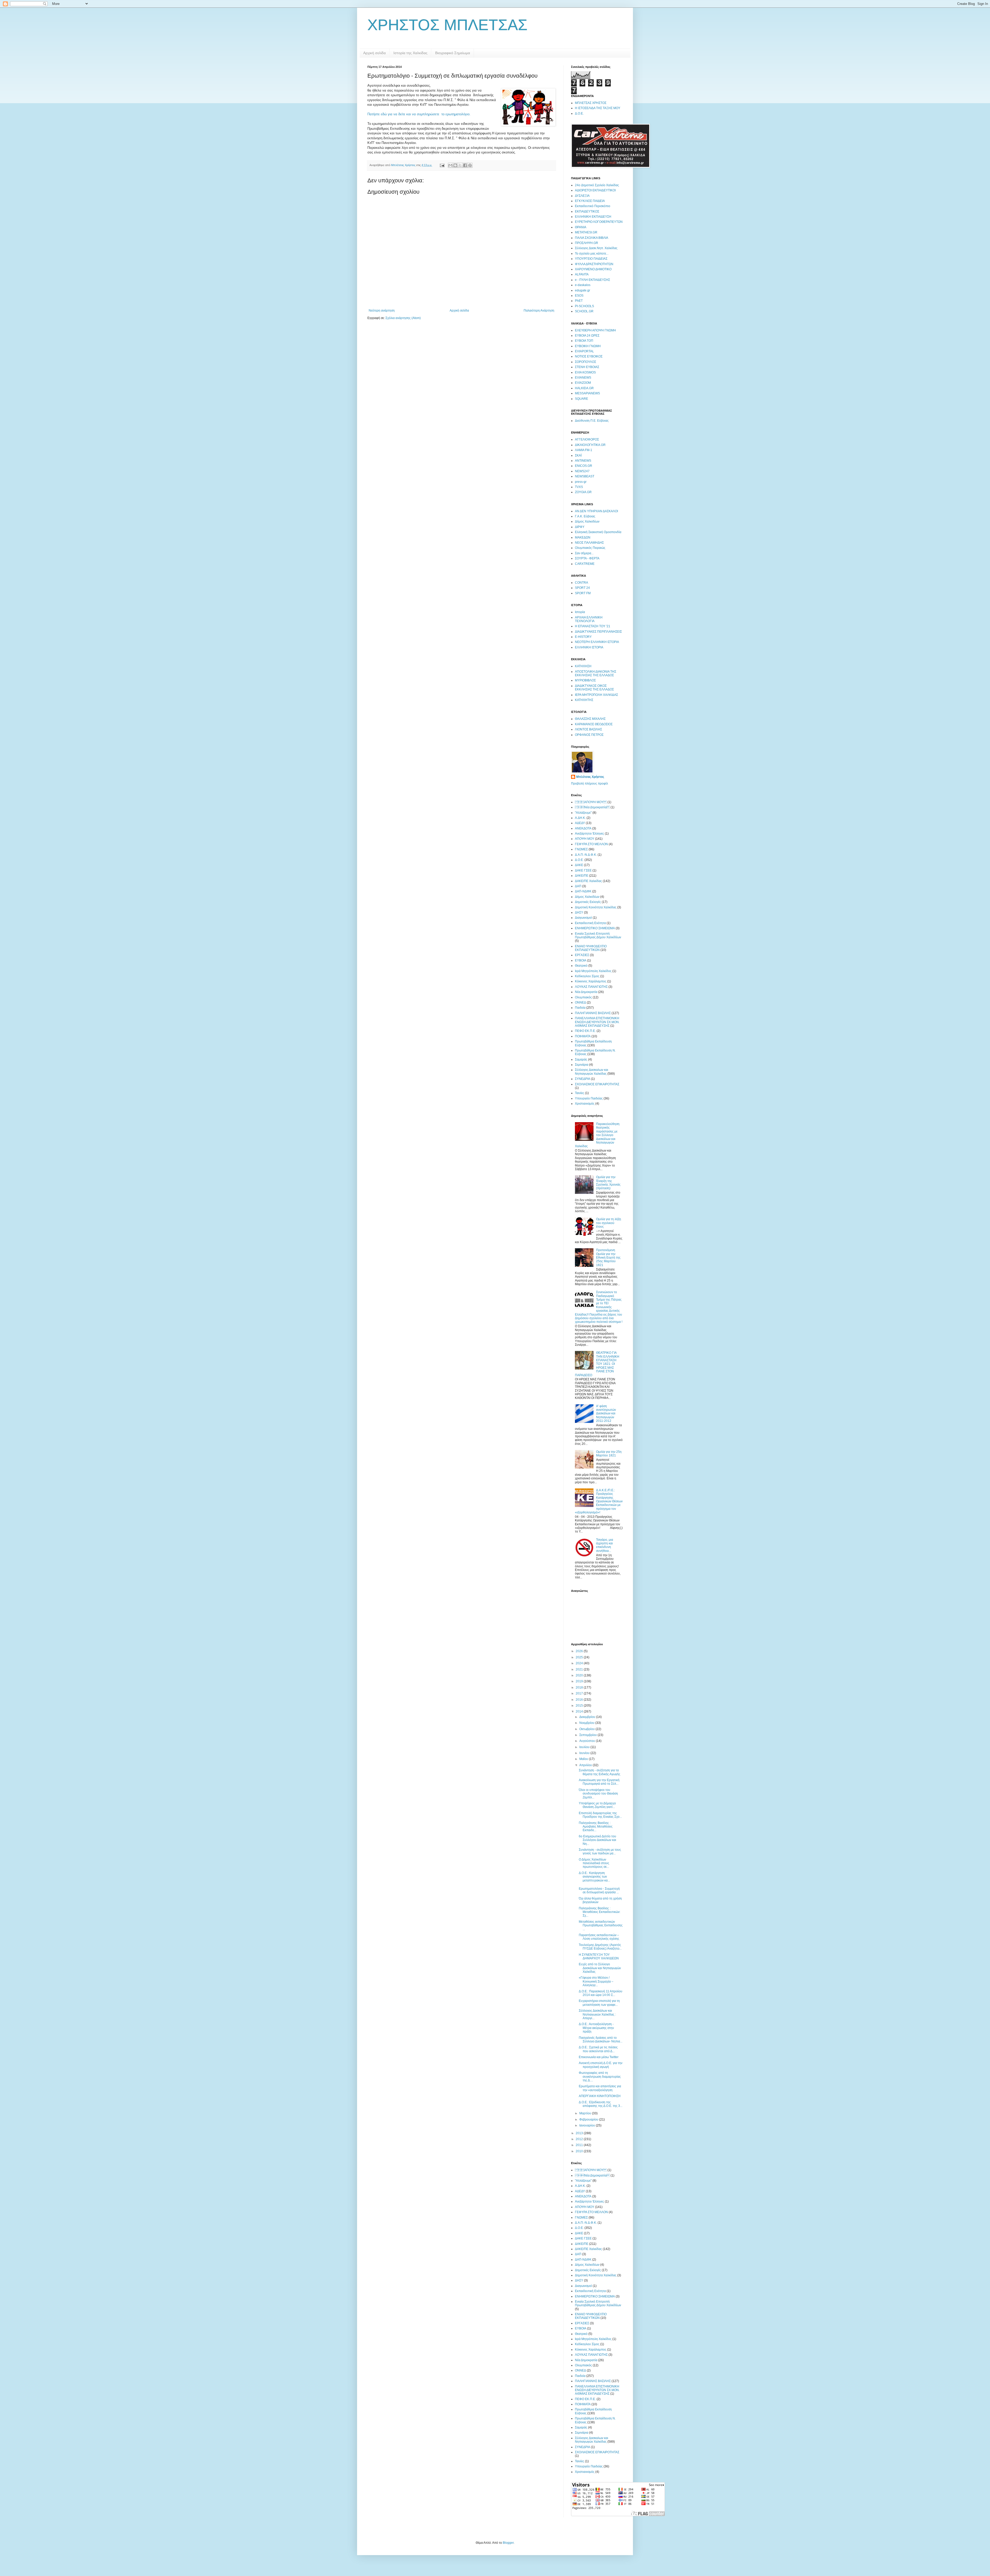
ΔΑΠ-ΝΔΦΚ (583, 891)
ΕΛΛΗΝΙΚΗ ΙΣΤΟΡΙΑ (589, 647)
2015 (580, 1706)
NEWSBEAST (585, 476)
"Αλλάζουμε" (583, 813)
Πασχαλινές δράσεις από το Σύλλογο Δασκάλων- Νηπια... (601, 2040)
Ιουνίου (585, 1753)
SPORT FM (583, 593)
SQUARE (581, 399)
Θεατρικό (581, 966)
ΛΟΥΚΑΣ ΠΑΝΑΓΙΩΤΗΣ (591, 987)
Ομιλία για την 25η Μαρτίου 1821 (609, 1454)
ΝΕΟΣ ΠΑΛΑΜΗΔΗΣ (589, 543)
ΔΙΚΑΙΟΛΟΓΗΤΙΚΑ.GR (590, 445)
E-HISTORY (583, 637)
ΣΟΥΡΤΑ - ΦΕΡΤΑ (587, 558)
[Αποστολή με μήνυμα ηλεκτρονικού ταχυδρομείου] (450, 165)
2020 (580, 1675)
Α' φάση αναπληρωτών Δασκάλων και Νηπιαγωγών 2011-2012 (606, 1414)
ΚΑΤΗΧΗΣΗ (583, 666)
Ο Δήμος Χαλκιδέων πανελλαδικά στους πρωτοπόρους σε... (594, 1863)
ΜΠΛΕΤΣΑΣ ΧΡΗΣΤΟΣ (591, 103)
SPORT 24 (582, 588)
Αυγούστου (588, 1741)
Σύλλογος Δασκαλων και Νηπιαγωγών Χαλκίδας (592, 1072)
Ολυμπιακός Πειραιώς (590, 548)
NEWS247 (582, 471)
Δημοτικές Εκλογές (588, 902)
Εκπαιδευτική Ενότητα (590, 923)
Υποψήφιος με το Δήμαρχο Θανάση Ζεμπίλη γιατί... (597, 1805)
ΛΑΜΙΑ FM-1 (584, 450)
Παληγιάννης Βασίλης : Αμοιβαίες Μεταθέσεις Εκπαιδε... (596, 1827)
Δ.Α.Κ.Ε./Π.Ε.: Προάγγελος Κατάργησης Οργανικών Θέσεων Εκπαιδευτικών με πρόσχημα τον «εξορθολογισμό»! (599, 1501)
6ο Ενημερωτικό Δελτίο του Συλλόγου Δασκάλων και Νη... (597, 1840)
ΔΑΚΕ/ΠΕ (582, 876)
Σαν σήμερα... (584, 553)
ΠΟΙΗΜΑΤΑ (583, 1036)
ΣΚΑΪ (578, 455)
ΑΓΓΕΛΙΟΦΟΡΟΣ (587, 439)
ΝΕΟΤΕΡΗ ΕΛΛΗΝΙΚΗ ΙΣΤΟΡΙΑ (597, 642)
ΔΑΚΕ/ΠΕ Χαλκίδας (588, 881)
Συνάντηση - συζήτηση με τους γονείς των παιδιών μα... (600, 1852)
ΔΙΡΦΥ (580, 527)
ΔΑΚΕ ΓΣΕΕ (583, 870)
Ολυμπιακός (583, 997)
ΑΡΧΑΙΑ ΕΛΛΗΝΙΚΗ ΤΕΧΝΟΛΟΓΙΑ (589, 619)
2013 (580, 2133)
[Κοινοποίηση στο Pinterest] (470, 165)
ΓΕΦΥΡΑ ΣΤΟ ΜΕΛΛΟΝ (591, 844)
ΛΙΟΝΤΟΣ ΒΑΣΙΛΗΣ (588, 729)
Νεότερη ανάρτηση (382, 311)
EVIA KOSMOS (585, 372)
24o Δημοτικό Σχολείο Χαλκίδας (597, 185)
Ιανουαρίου (588, 2125)
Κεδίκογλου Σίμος (587, 976)
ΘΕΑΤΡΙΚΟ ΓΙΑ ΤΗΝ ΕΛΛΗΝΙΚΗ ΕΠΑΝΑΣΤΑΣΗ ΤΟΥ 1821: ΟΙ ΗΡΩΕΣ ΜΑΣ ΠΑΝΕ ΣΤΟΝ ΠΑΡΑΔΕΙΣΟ (597, 1364)
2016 (580, 1700)
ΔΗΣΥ (579, 912)
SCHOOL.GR (584, 311)
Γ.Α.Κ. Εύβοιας (585, 516)
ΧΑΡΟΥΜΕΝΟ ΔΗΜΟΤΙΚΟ (593, 269)
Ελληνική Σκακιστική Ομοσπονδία (598, 532)
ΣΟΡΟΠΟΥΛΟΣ (585, 362)
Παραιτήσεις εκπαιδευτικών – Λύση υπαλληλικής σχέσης (599, 1937)
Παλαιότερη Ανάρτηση (539, 311)
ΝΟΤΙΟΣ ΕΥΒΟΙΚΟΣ (589, 356)
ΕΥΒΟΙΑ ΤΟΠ (584, 341)
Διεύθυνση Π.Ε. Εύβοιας (592, 421)
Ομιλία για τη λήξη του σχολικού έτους (609, 1223)
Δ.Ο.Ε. (579, 113)
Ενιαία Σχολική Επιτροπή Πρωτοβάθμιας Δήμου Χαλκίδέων (598, 935)
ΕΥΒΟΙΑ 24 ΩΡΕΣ (587, 336)
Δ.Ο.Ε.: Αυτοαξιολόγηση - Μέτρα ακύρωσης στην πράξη (596, 2028)
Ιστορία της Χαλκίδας (410, 53)
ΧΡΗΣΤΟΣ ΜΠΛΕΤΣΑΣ (447, 25)
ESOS (579, 296)
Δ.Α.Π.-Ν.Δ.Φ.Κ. (586, 855)
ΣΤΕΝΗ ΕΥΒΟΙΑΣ (587, 367)
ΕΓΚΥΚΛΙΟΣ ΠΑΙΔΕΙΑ (590, 201)
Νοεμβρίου (587, 1723)
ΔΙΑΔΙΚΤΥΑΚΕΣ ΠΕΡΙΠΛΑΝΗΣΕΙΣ (598, 632)
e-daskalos (583, 285)
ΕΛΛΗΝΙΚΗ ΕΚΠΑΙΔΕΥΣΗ (593, 217)
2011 (580, 2145)
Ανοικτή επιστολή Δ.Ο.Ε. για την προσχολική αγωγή (601, 2065)
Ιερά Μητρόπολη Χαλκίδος (593, 971)
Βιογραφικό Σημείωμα (453, 53)
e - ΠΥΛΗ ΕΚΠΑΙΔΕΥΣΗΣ (592, 280)
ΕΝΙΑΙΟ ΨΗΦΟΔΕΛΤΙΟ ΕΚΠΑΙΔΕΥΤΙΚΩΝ (591, 948)
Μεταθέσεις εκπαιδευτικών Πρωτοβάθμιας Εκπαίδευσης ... (601, 1925)
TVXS (579, 487)
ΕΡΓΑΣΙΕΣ (582, 955)
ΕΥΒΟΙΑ (581, 960)
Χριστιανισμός (585, 1104)
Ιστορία (580, 612)
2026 (580, 1651)
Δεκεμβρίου (588, 1717)
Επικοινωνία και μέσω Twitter (599, 2057)
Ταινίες (580, 1093)
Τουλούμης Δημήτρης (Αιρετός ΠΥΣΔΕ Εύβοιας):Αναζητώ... (600, 1947)
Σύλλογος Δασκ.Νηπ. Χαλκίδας (596, 248)
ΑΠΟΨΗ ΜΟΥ (585, 839)
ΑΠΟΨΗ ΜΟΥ (591, 802)
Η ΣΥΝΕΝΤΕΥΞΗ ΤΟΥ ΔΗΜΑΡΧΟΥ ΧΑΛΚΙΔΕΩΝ (599, 1957)
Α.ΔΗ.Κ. (580, 818)
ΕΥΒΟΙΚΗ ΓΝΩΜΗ (588, 346)
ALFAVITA (582, 274)
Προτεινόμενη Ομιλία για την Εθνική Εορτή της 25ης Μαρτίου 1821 (608, 1258)
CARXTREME (585, 564)
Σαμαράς (581, 1059)
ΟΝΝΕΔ (580, 1002)
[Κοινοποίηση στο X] (460, 165)
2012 (580, 2139)
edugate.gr (583, 290)
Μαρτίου (586, 2113)
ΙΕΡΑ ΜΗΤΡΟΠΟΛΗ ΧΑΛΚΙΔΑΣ (596, 695)
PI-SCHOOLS (584, 306)
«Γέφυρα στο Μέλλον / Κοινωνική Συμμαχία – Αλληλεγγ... (596, 1981)
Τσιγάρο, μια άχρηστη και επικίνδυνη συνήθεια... (605, 1545)
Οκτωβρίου (587, 1729)
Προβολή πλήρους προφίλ (589, 784)
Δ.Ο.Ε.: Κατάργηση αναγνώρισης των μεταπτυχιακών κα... (594, 1877)
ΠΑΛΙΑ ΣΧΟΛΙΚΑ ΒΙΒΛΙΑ (592, 238)
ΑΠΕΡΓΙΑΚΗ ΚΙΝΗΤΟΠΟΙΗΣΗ (600, 2096)
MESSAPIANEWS (587, 393)
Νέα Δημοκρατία (592, 807)
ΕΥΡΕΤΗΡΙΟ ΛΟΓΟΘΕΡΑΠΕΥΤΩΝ (599, 222)
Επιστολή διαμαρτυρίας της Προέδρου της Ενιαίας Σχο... (600, 1815)
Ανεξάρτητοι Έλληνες (589, 834)
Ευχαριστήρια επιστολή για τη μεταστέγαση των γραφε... (599, 2003)
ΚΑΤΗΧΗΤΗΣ (584, 700)
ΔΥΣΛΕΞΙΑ (582, 196)
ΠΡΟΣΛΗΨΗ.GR (587, 243)
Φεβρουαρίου (589, 2120)
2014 (580, 1711)
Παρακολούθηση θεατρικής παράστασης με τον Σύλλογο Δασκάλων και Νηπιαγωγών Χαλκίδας (597, 1135)
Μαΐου (584, 1759)
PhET (579, 301)
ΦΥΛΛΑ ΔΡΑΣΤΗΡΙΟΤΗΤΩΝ (594, 264)
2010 (580, 2151)
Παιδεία (580, 1008)
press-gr (581, 482)
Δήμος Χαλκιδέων (587, 521)
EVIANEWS (583, 378)
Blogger (508, 2543)
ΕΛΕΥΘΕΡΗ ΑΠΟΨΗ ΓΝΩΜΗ (595, 330)
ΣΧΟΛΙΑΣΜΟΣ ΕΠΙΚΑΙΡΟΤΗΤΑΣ (597, 1084)
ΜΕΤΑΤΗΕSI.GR (586, 232)
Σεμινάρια (582, 1065)
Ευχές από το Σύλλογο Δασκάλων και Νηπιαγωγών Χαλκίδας (600, 1968)
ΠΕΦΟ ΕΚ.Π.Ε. (585, 1031)
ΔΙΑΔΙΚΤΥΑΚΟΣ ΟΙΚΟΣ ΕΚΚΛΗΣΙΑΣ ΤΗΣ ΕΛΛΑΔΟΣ (594, 688)
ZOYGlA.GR (583, 492)
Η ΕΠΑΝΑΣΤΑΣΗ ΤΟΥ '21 (593, 626)
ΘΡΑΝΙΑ (581, 227)
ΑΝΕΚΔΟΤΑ (583, 828)
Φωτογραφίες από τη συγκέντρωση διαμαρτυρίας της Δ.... (600, 2077)
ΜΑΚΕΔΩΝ (583, 537)
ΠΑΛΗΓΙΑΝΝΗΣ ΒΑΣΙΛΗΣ (593, 1013)
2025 (580, 1657)
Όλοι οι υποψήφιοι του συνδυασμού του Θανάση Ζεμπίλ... (598, 1794)
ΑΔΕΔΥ (580, 823)
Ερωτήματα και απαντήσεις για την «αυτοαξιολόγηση (600, 2088)
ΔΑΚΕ (579, 865)
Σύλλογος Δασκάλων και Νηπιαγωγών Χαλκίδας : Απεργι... (597, 2014)
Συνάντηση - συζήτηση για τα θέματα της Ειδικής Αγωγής (600, 1772)
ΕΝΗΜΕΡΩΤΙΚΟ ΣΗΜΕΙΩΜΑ (595, 928)
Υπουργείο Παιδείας (589, 1098)
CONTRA (581, 583)
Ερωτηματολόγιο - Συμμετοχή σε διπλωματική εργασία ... (599, 1890)
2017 (580, 1693)
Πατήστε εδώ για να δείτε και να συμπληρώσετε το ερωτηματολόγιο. (419, 114)
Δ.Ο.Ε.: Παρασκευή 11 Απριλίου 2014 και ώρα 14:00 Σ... (601, 1993)
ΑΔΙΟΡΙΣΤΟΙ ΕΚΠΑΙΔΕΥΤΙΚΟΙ (595, 190)
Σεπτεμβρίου (588, 1735)
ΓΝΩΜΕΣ (581, 849)
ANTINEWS (583, 461)
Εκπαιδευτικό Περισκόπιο (593, 206)
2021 (580, 1669)
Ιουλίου (585, 1747)
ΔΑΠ (578, 886)
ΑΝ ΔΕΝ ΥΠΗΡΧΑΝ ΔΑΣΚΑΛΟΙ (596, 511)
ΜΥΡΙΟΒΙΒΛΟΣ (585, 680)
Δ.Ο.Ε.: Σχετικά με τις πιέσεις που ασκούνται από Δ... (598, 2049)
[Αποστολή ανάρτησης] (442, 165)
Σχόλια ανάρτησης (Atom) (403, 318)
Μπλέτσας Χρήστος (590, 777)
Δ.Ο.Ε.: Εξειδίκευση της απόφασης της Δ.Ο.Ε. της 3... (601, 2104)
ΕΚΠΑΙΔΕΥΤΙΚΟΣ (587, 211)
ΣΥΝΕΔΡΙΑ (583, 1079)
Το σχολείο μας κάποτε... (592, 254)
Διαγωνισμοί (583, 918)
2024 (580, 1663)
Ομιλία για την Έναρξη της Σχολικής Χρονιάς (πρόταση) (608, 1183)
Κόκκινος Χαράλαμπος (591, 981)
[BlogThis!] (455, 165)
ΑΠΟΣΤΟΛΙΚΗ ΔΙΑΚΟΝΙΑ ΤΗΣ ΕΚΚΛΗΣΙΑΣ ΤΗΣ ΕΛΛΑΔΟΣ (596, 673)
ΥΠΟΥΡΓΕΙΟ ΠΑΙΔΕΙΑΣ (591, 259)
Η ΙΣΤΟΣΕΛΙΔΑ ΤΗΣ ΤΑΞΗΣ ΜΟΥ (598, 108)
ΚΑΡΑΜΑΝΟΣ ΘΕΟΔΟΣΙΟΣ (594, 724)
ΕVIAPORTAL (584, 351)
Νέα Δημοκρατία (586, 992)
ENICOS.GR (584, 466)
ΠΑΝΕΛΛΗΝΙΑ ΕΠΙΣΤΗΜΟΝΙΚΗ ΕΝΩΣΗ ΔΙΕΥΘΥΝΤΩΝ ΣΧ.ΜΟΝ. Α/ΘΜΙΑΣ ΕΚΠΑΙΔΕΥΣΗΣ (597, 1022)
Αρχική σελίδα (374, 53)
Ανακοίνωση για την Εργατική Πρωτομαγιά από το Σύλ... (599, 1782)
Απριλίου (586, 1765)
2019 (580, 1681)
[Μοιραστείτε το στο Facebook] (465, 165)
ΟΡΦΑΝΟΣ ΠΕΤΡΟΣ (589, 735)
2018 (580, 1688)
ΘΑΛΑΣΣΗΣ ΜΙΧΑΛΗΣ (590, 719)
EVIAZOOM (583, 383)
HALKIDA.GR (584, 388)
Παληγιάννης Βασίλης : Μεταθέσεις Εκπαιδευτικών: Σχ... (600, 1912)
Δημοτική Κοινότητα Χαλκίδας (596, 907)
